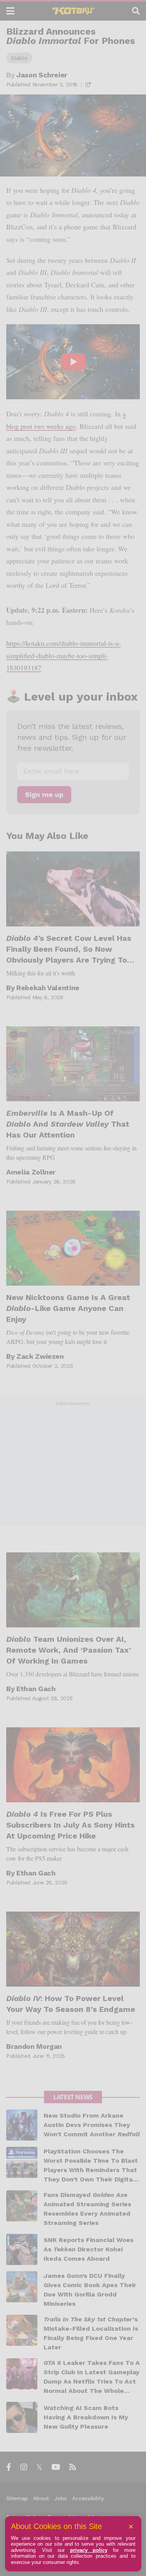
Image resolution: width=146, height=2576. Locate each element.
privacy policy (89, 2550)
